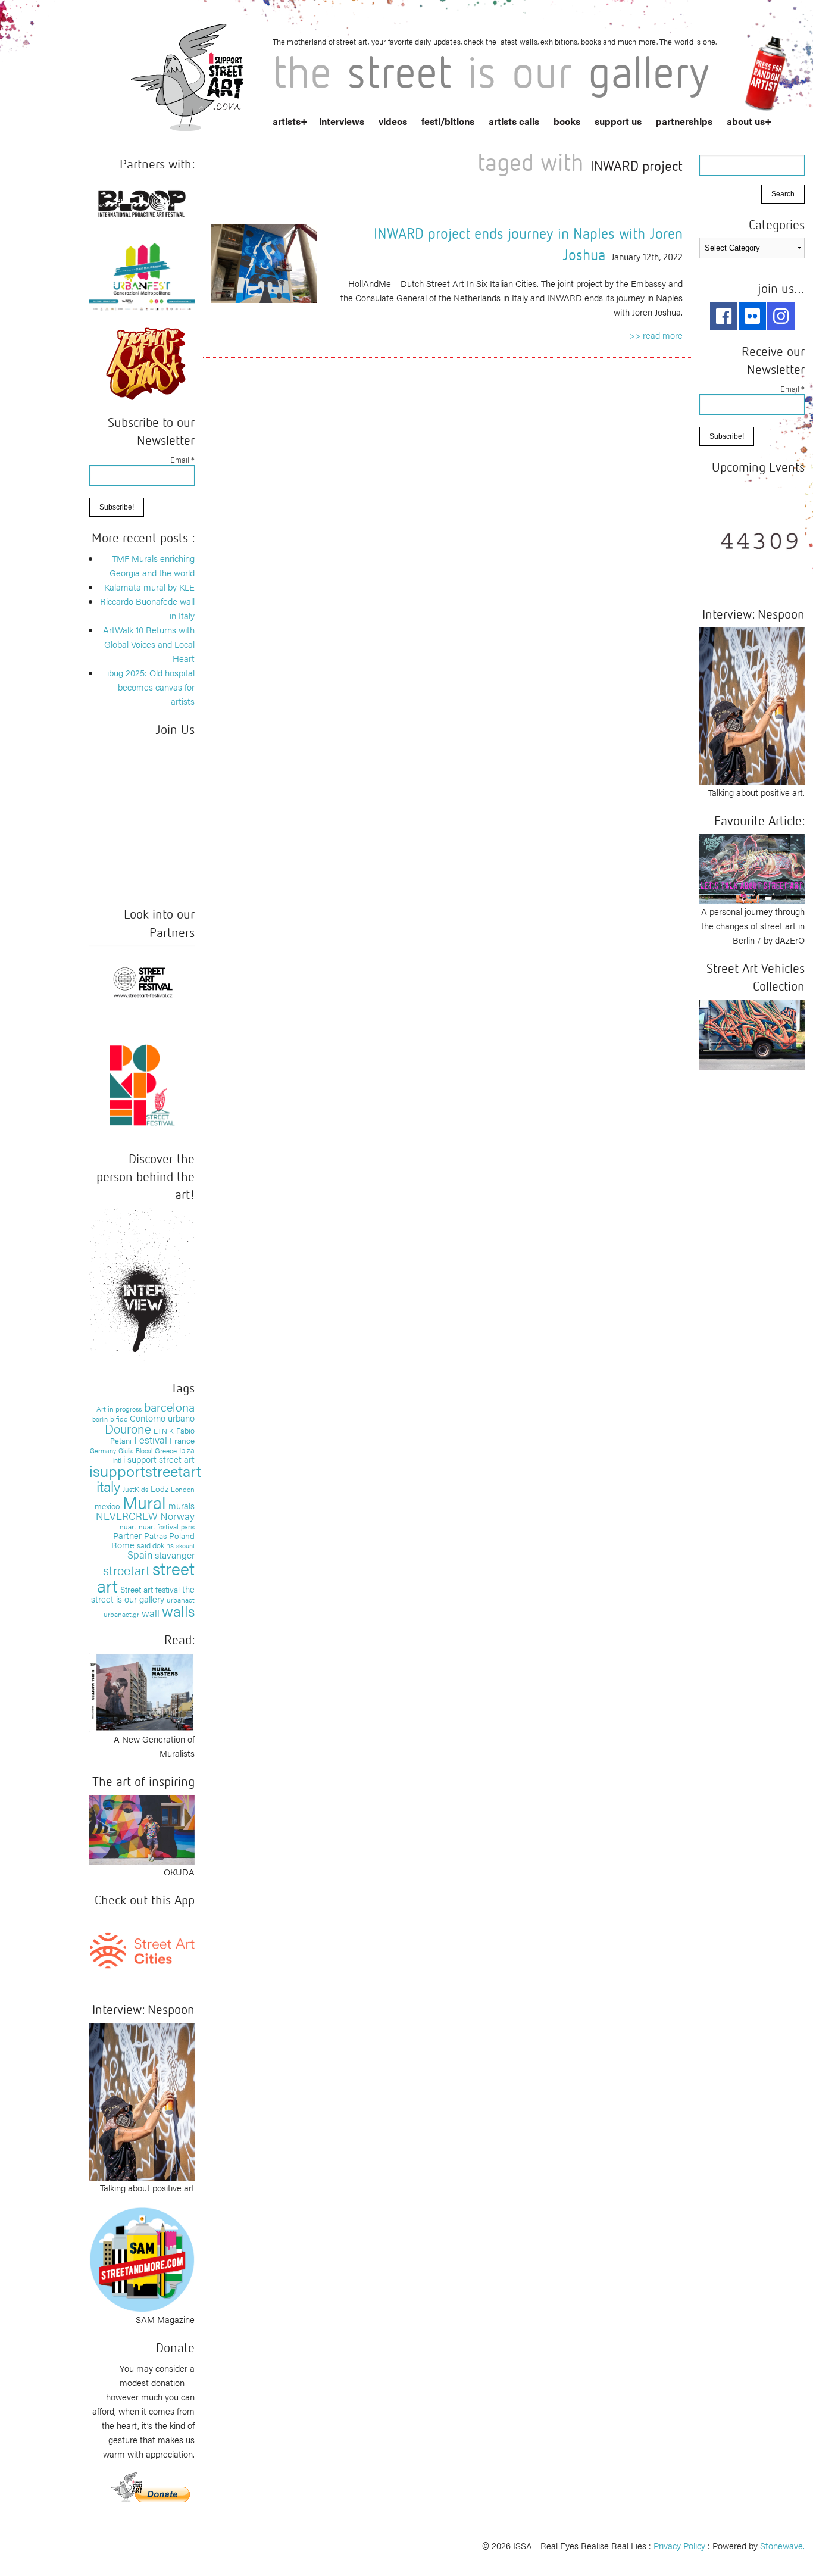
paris (188, 1527)
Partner (127, 1535)
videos (393, 121)
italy (108, 1486)
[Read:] (142, 1691)
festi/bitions (448, 121)
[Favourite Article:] (752, 868)
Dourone (128, 1428)
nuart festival (159, 1526)
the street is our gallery (143, 1594)
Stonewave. (782, 2545)
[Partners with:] (142, 201)
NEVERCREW (127, 1516)
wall (151, 1613)
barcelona (169, 1406)
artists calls (514, 121)
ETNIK (164, 1431)
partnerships (684, 121)
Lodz (160, 1488)
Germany (103, 1451)
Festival (151, 1440)
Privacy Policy (679, 2545)
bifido (119, 1419)
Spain (140, 1554)
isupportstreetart (145, 1471)
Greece (166, 1450)
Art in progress (119, 1409)
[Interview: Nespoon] (142, 2100)
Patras (155, 1535)
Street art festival (150, 1589)
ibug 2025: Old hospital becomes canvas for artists (151, 687)
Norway (177, 1516)
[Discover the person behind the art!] (142, 1286)
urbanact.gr (121, 1614)
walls (178, 1611)
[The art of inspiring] (142, 1828)
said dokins (155, 1545)
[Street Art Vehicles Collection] (752, 1033)
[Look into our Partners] (142, 981)
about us (746, 121)
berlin (100, 1419)
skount (185, 1546)
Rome (123, 1545)
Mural (144, 1502)
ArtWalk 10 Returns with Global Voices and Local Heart (149, 644)
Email (182, 459)
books (567, 121)
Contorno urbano (162, 1418)
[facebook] (724, 316)
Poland (182, 1535)
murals (182, 1505)
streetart (126, 1570)
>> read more (656, 335)
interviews (342, 121)
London (183, 1489)
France (182, 1440)
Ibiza (187, 1450)
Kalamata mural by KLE (149, 587)
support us (618, 121)
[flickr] (752, 316)
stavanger (175, 1555)
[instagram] (781, 316)
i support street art (159, 1459)
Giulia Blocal (135, 1450)
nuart (128, 1526)
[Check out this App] (142, 1949)
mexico (107, 1506)
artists (287, 121)
